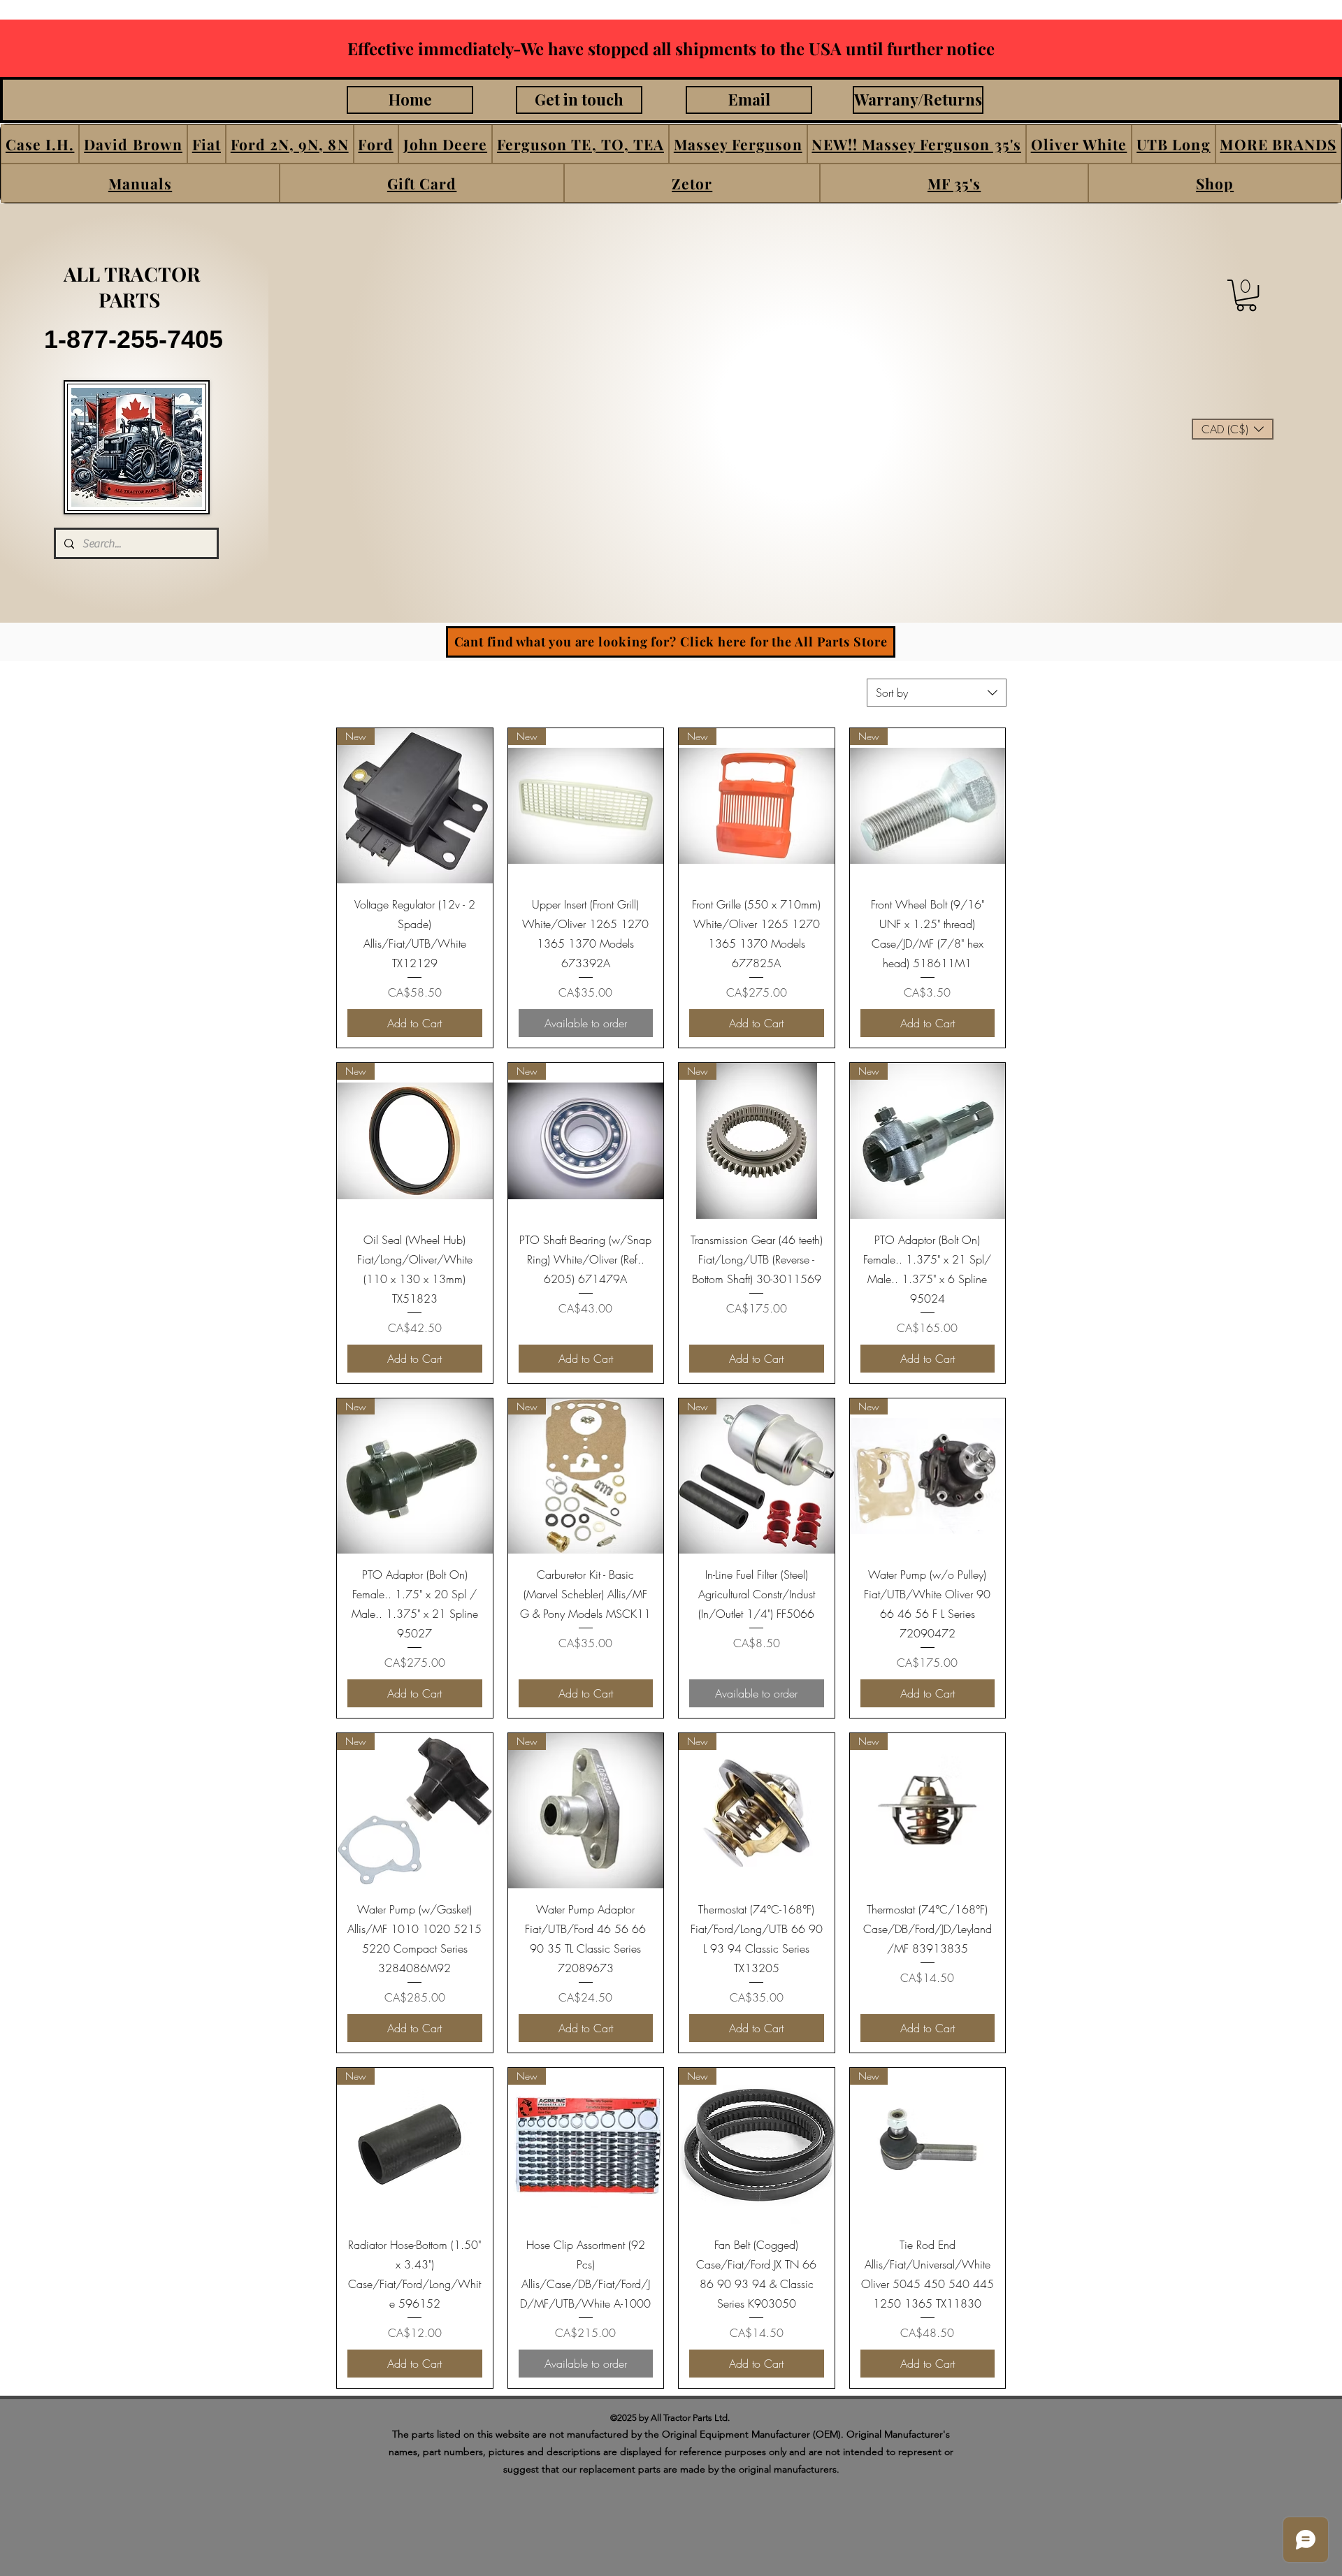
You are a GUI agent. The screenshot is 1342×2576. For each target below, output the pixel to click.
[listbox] (1233, 429)
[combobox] (937, 693)
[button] (40, 144)
